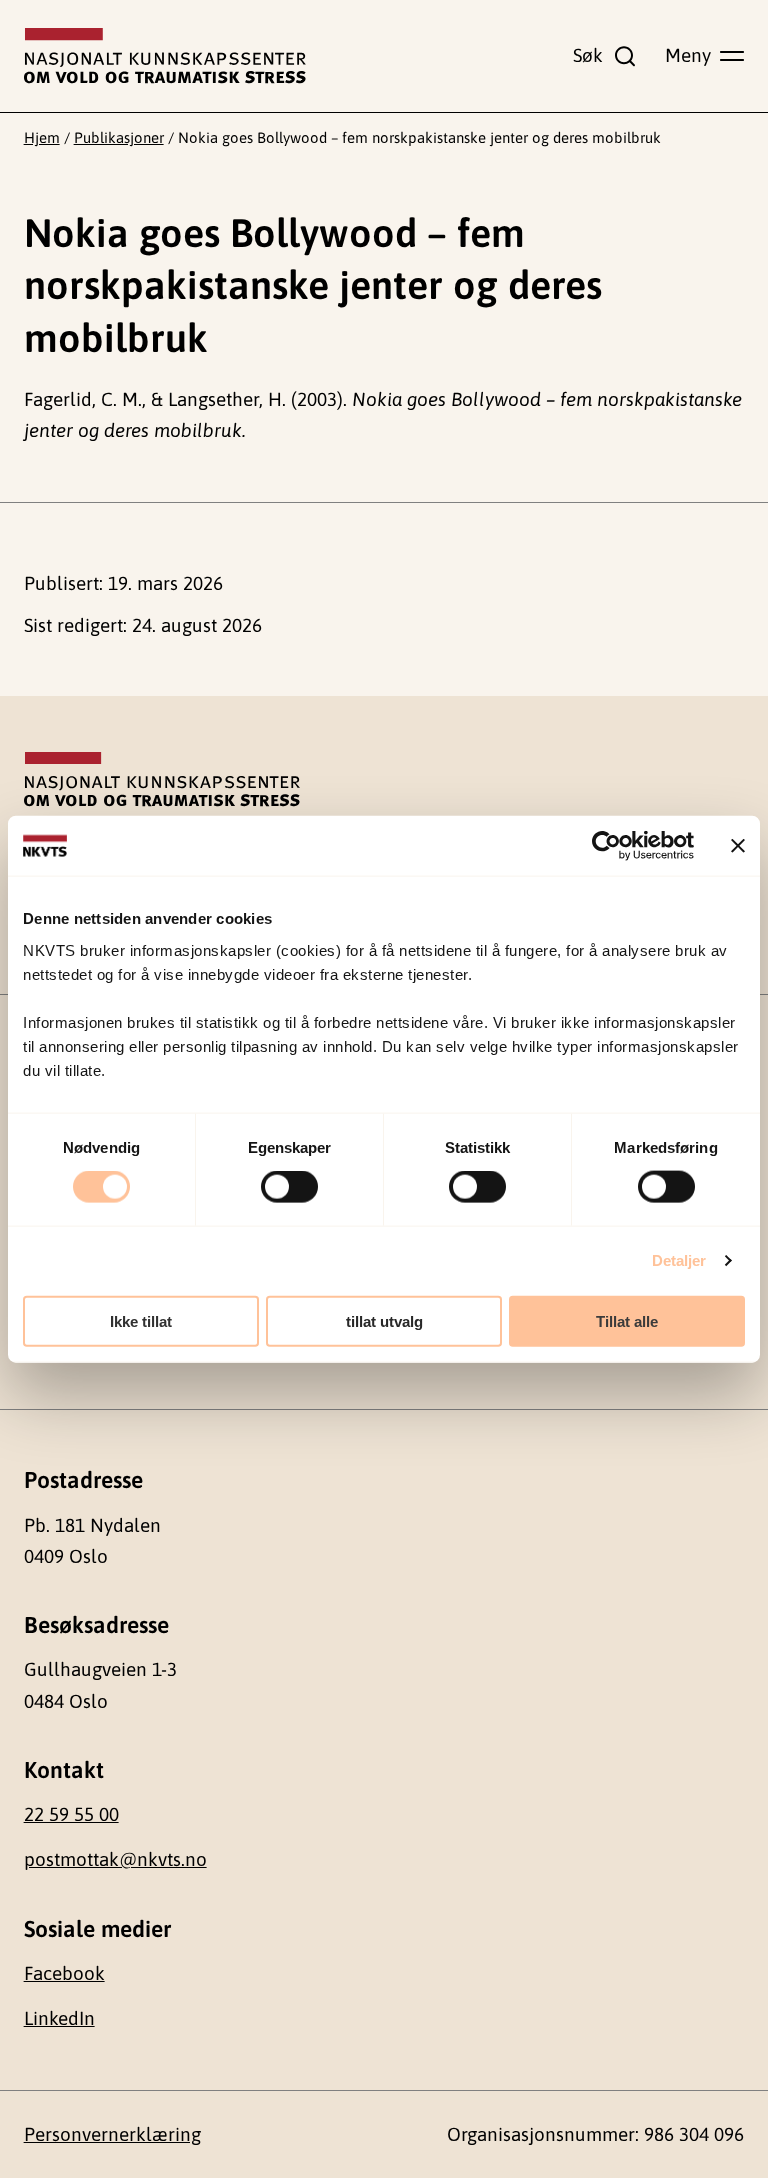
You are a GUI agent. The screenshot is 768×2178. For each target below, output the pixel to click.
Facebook (64, 1973)
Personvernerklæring (112, 2134)
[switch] (289, 1187)
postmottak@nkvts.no (115, 1859)
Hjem (42, 137)
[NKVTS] (165, 56)
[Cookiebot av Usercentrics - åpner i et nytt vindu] (606, 846)
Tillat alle (627, 1320)
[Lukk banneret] (738, 846)
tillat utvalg (384, 1320)
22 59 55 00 (71, 1814)
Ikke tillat (141, 1320)
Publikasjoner (119, 137)
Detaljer (679, 1260)
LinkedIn (59, 2018)
